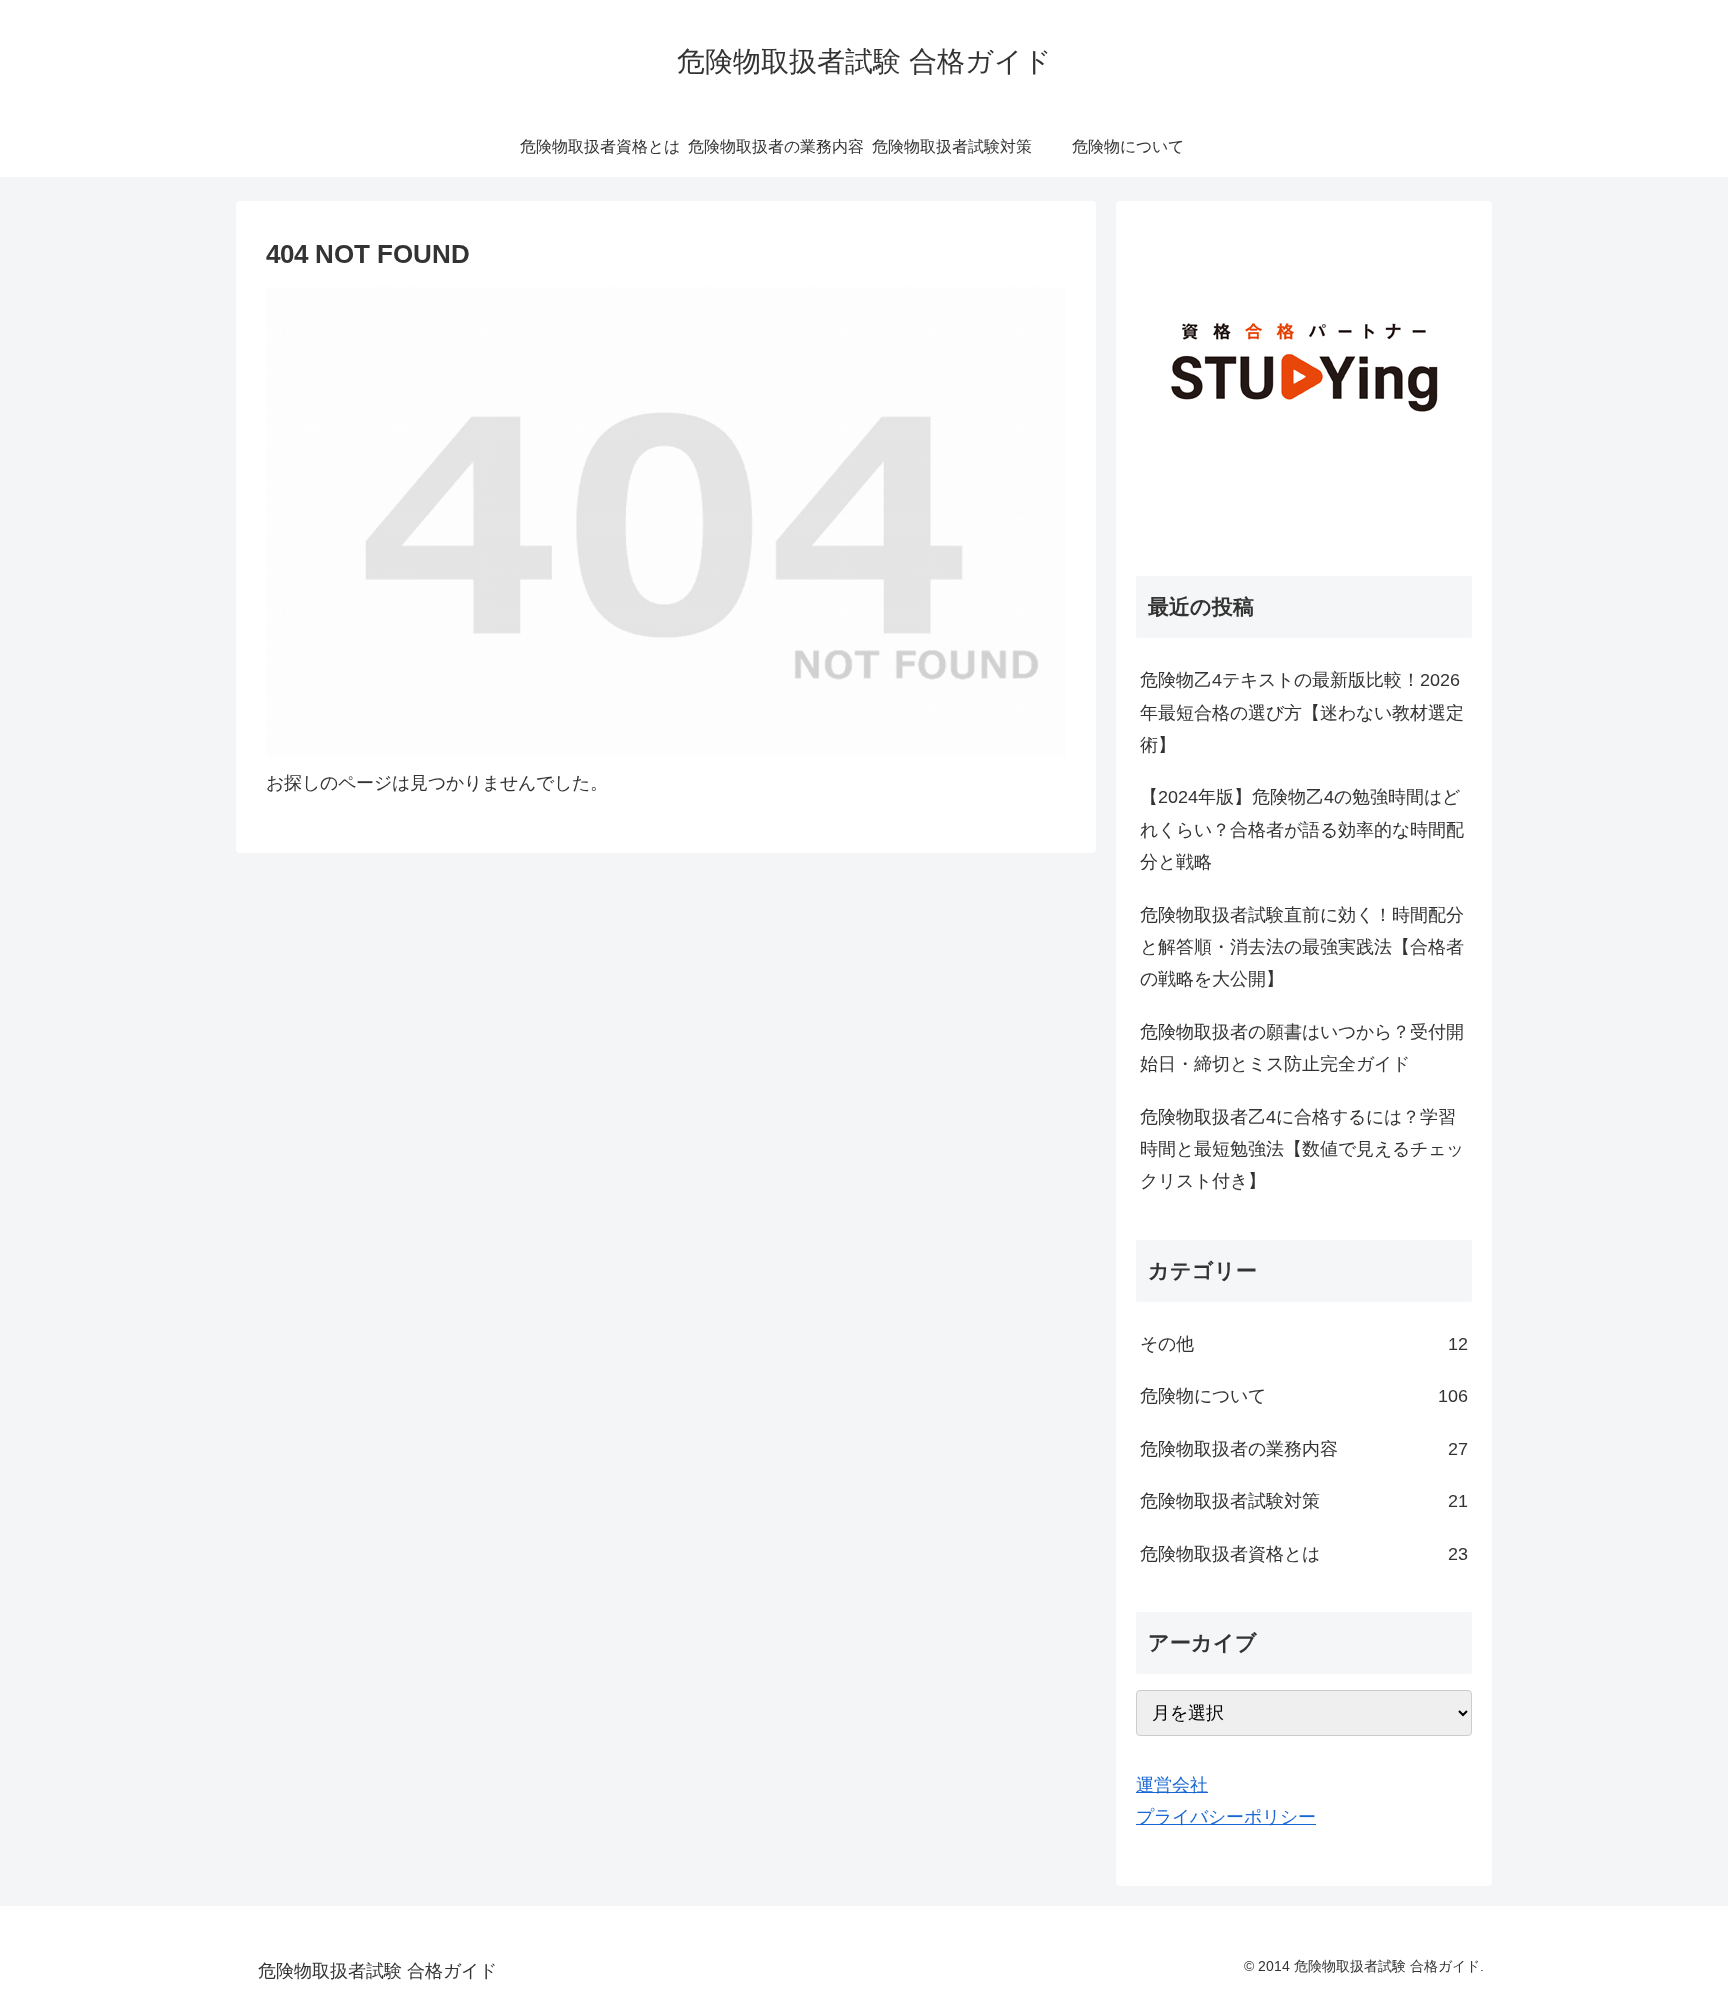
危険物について (1304, 1396)
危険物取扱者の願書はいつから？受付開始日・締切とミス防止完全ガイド (1302, 1048)
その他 (1304, 1344)
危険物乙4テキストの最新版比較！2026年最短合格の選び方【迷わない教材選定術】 (1302, 712)
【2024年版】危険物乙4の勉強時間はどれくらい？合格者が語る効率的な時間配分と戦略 (1302, 829)
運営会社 (1172, 1785)
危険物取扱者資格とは (1304, 1554)
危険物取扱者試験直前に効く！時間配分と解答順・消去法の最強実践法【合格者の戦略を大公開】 (1302, 947)
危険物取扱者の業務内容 (1304, 1449)
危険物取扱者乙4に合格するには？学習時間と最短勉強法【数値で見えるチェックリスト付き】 (1302, 1149)
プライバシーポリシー (1226, 1817)
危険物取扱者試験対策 (1304, 1501)
